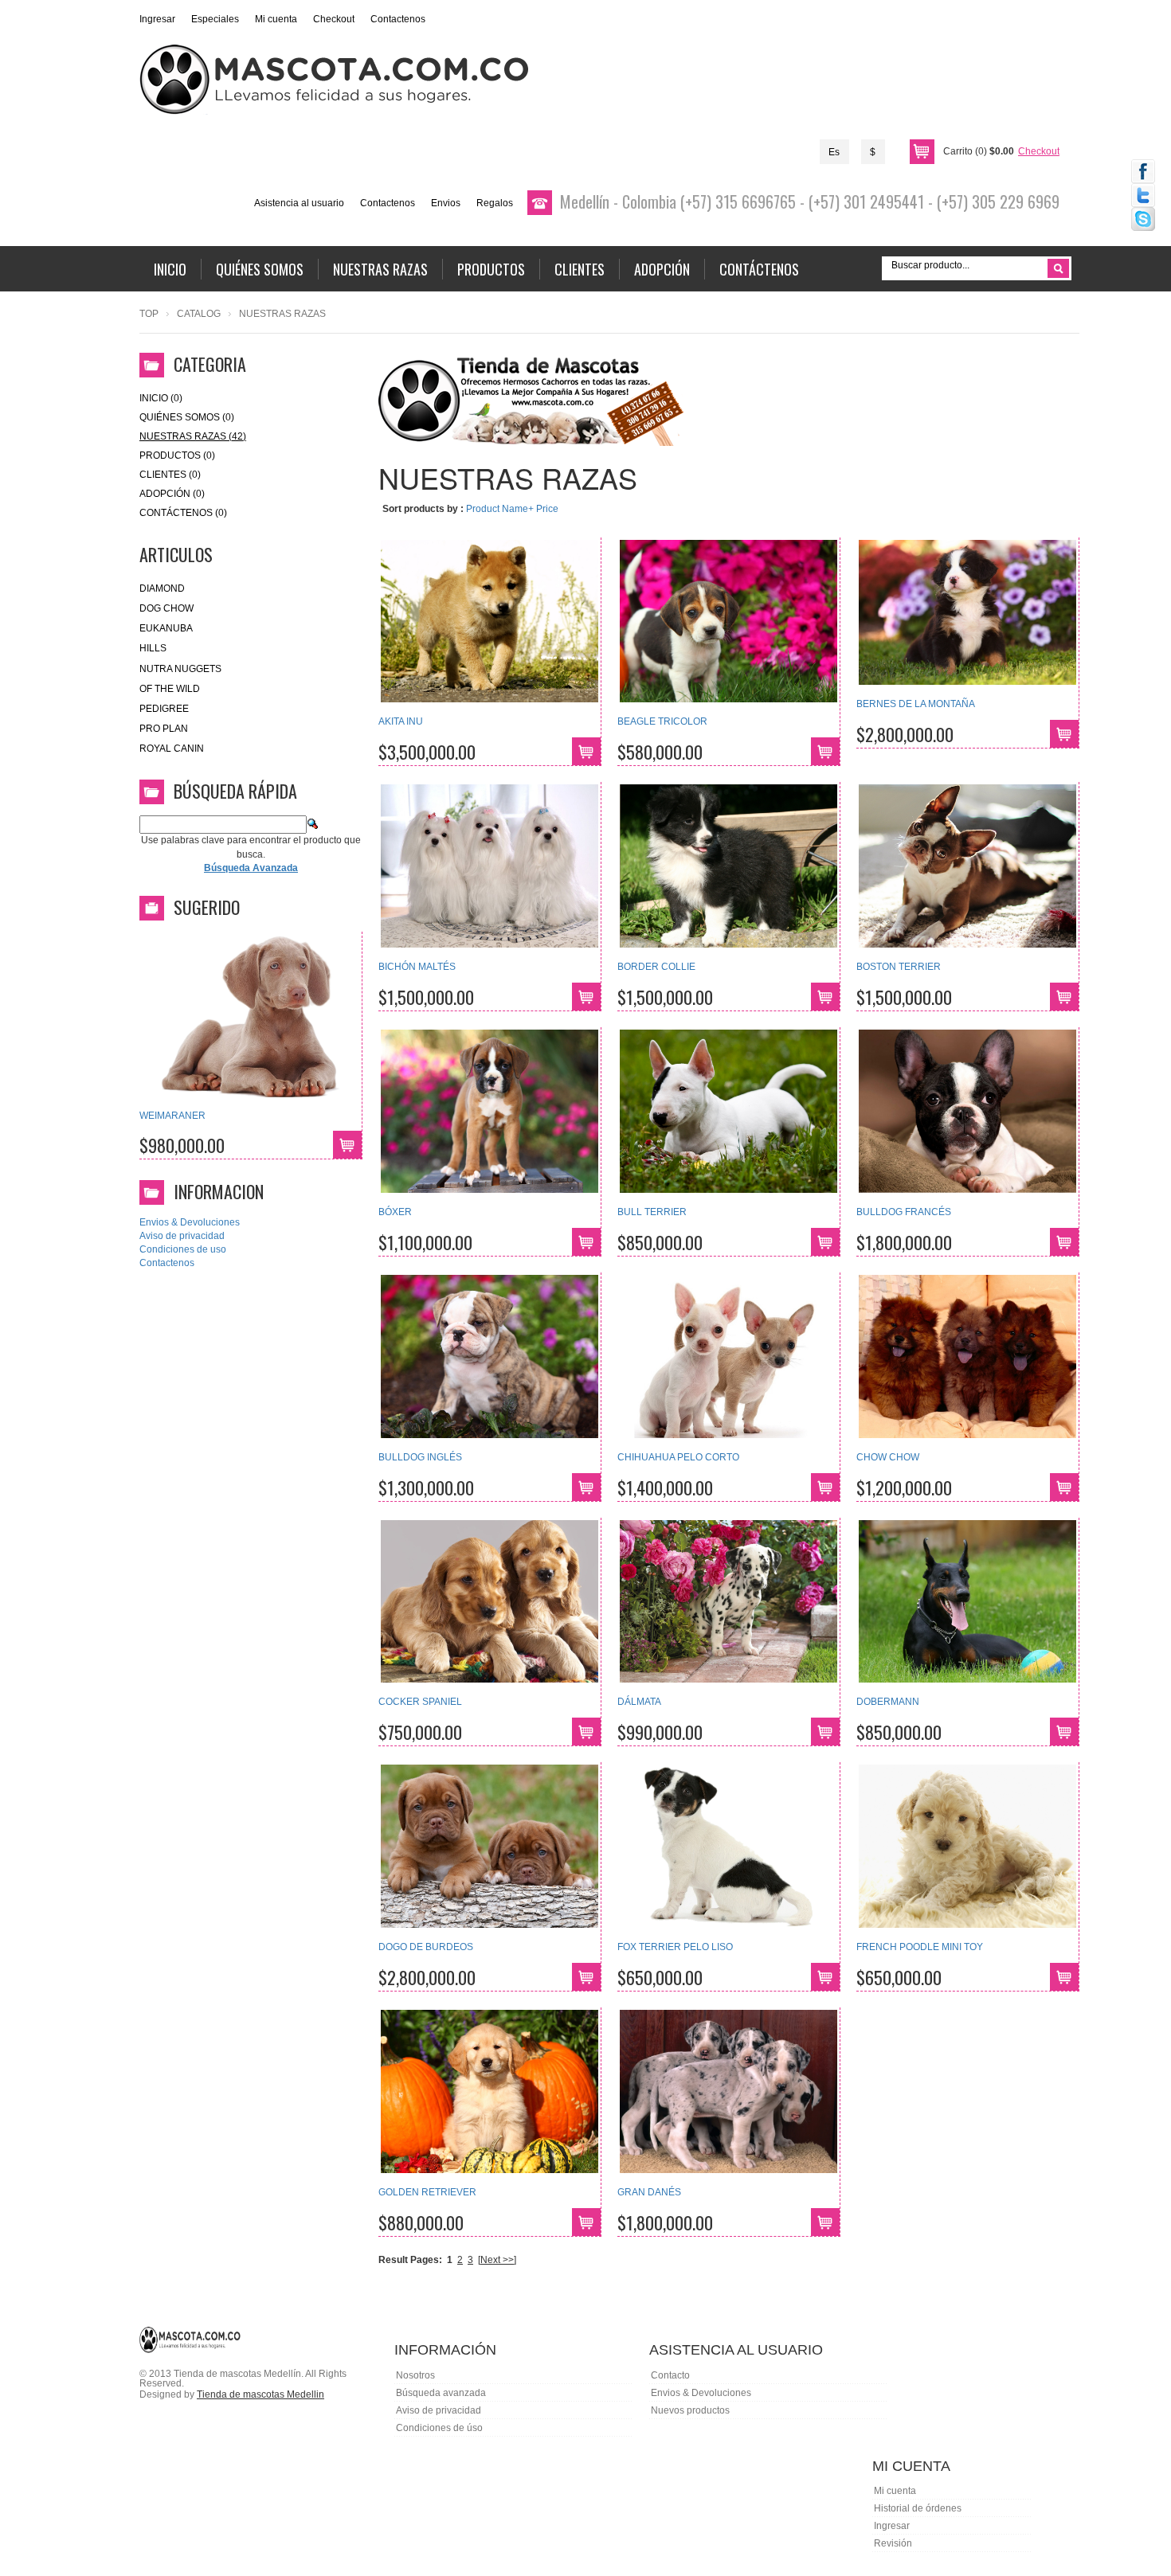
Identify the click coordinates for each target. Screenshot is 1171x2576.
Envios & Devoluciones (190, 1222)
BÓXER (395, 1212)
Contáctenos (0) (183, 513)
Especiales (215, 19)
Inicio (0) (161, 398)
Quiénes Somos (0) (187, 417)
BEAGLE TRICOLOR (662, 721)
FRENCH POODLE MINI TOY (920, 1947)
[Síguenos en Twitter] (1143, 195)
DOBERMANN (888, 1702)
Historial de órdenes (918, 2508)
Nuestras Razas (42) (193, 436)
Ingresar (157, 19)
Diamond (162, 588)
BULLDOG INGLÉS (420, 1457)
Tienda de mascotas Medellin (260, 2394)
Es (834, 152)
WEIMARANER (172, 1116)
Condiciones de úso (439, 2428)
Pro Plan (164, 729)
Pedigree (164, 709)
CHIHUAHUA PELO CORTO (678, 1457)
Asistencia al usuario (299, 203)
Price (547, 509)
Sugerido (207, 907)
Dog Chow (166, 608)
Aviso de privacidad (182, 1236)
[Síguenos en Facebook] (1143, 171)
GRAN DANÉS (649, 2192)
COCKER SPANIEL (420, 1702)
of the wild (170, 689)
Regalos (495, 203)
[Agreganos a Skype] (1143, 219)
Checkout (334, 19)
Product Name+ (500, 509)
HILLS (153, 648)
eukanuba (166, 628)
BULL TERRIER (652, 1212)
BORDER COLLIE (656, 967)
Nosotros (415, 2375)
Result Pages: (410, 2260)
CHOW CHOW (888, 1457)
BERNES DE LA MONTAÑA (916, 704)
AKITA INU (401, 721)
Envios (446, 203)
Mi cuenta (276, 19)
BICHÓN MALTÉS (417, 967)
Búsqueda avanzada (441, 2393)
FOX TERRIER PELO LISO (675, 1947)
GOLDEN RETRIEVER (427, 2192)
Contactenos (398, 19)
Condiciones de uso (183, 1249)
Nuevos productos (690, 2410)
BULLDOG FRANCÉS (904, 1212)
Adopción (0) (172, 494)
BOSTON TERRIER (899, 967)
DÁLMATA (639, 1702)
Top (149, 314)
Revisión (893, 2543)
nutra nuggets (180, 669)
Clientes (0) (170, 475)
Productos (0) (177, 455)
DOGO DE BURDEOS (426, 1947)
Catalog (199, 314)
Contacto (670, 2375)
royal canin (172, 749)
